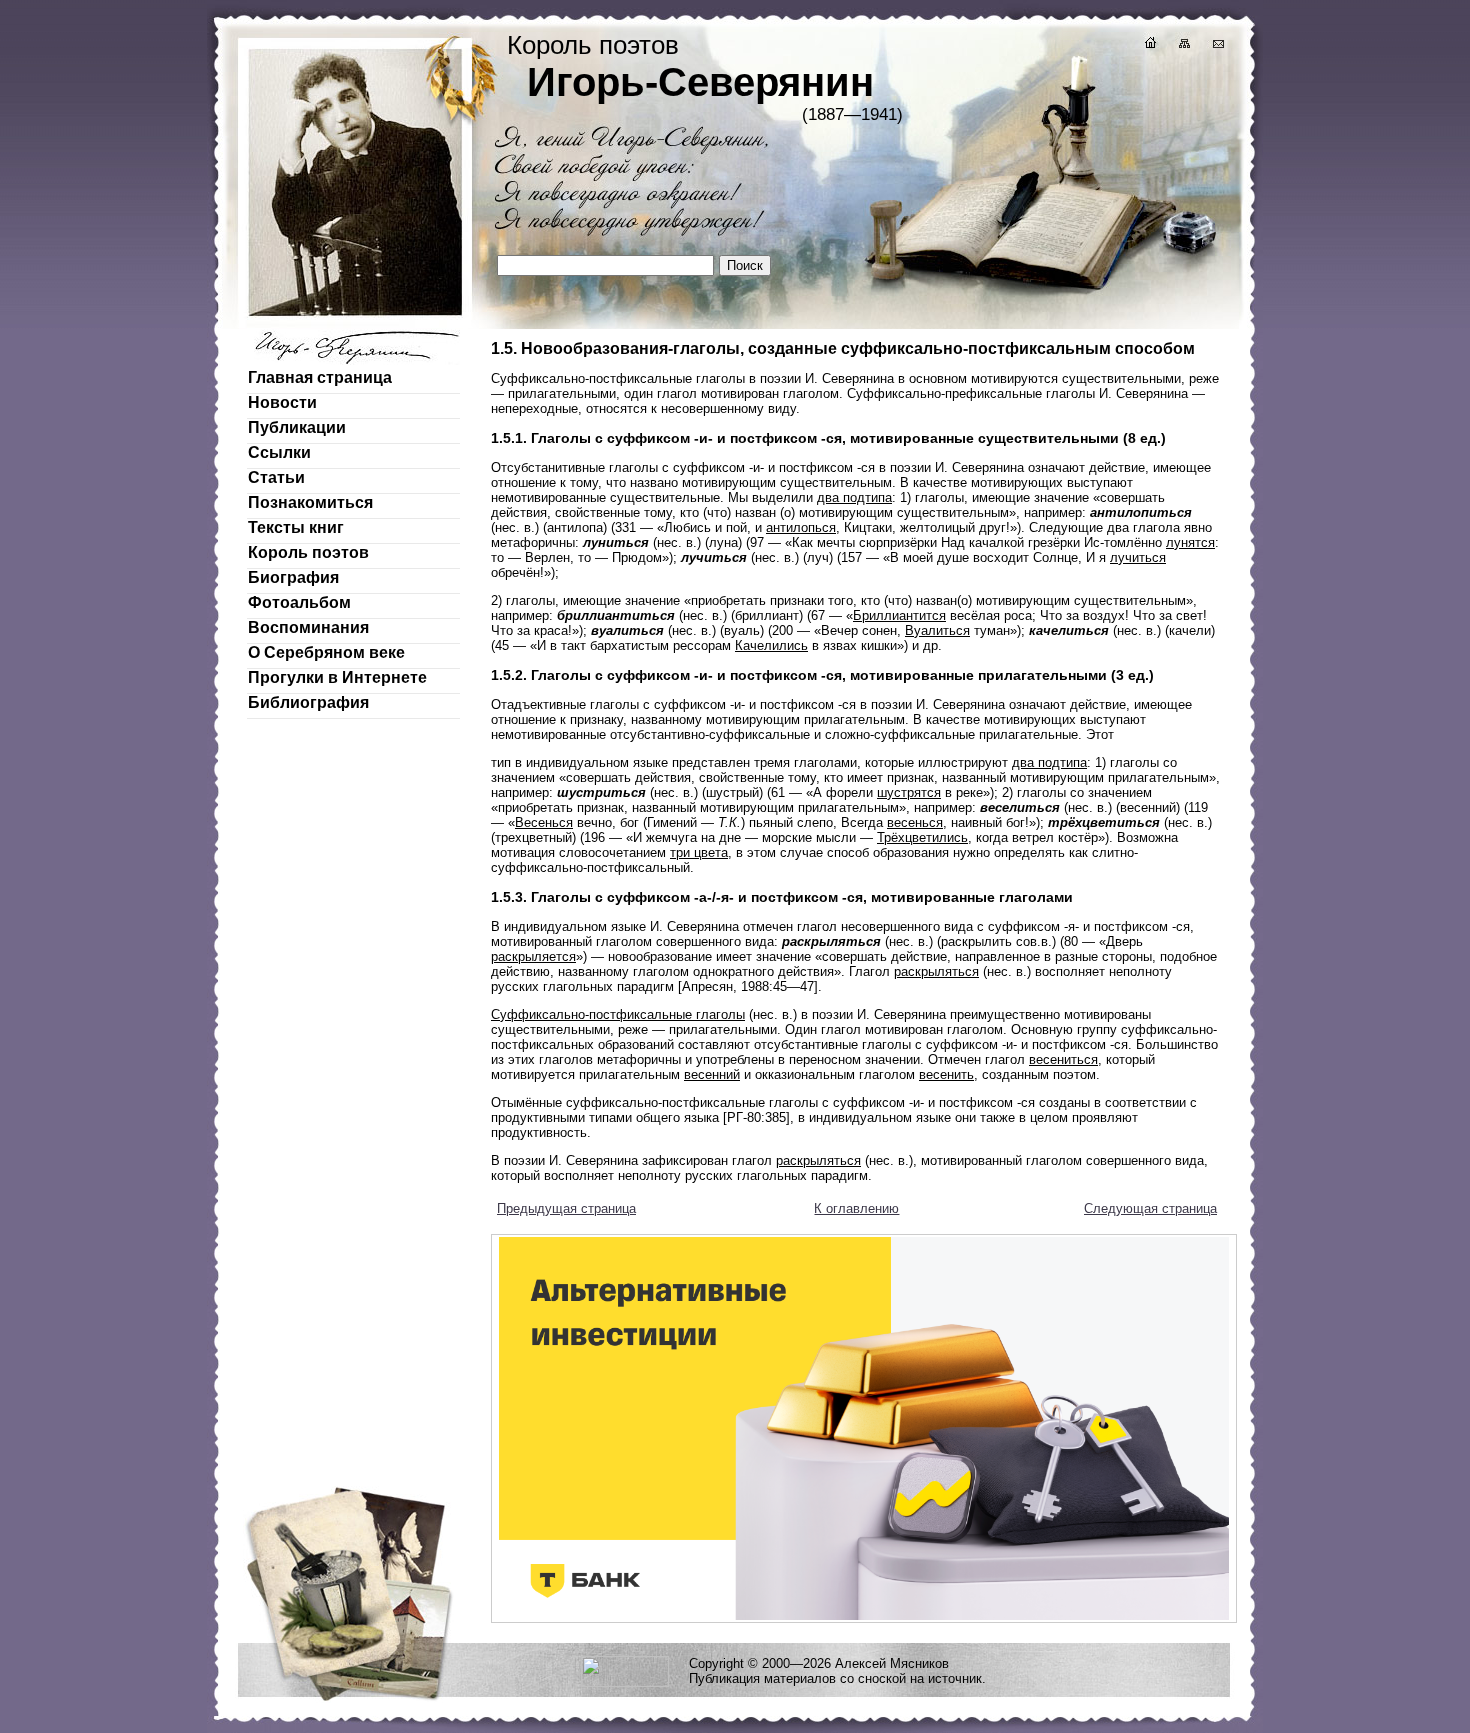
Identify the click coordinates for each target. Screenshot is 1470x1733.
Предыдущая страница (566, 1208)
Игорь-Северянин (700, 82)
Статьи (276, 477)
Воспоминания (308, 627)
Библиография (308, 702)
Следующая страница (1150, 1208)
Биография (293, 577)
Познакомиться (310, 502)
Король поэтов (308, 552)
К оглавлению (856, 1208)
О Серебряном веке (326, 652)
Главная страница (320, 377)
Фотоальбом (299, 602)
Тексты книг (296, 527)
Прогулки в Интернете (337, 677)
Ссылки (279, 452)
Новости (282, 402)
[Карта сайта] (1183, 45)
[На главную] (1149, 45)
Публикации (297, 427)
